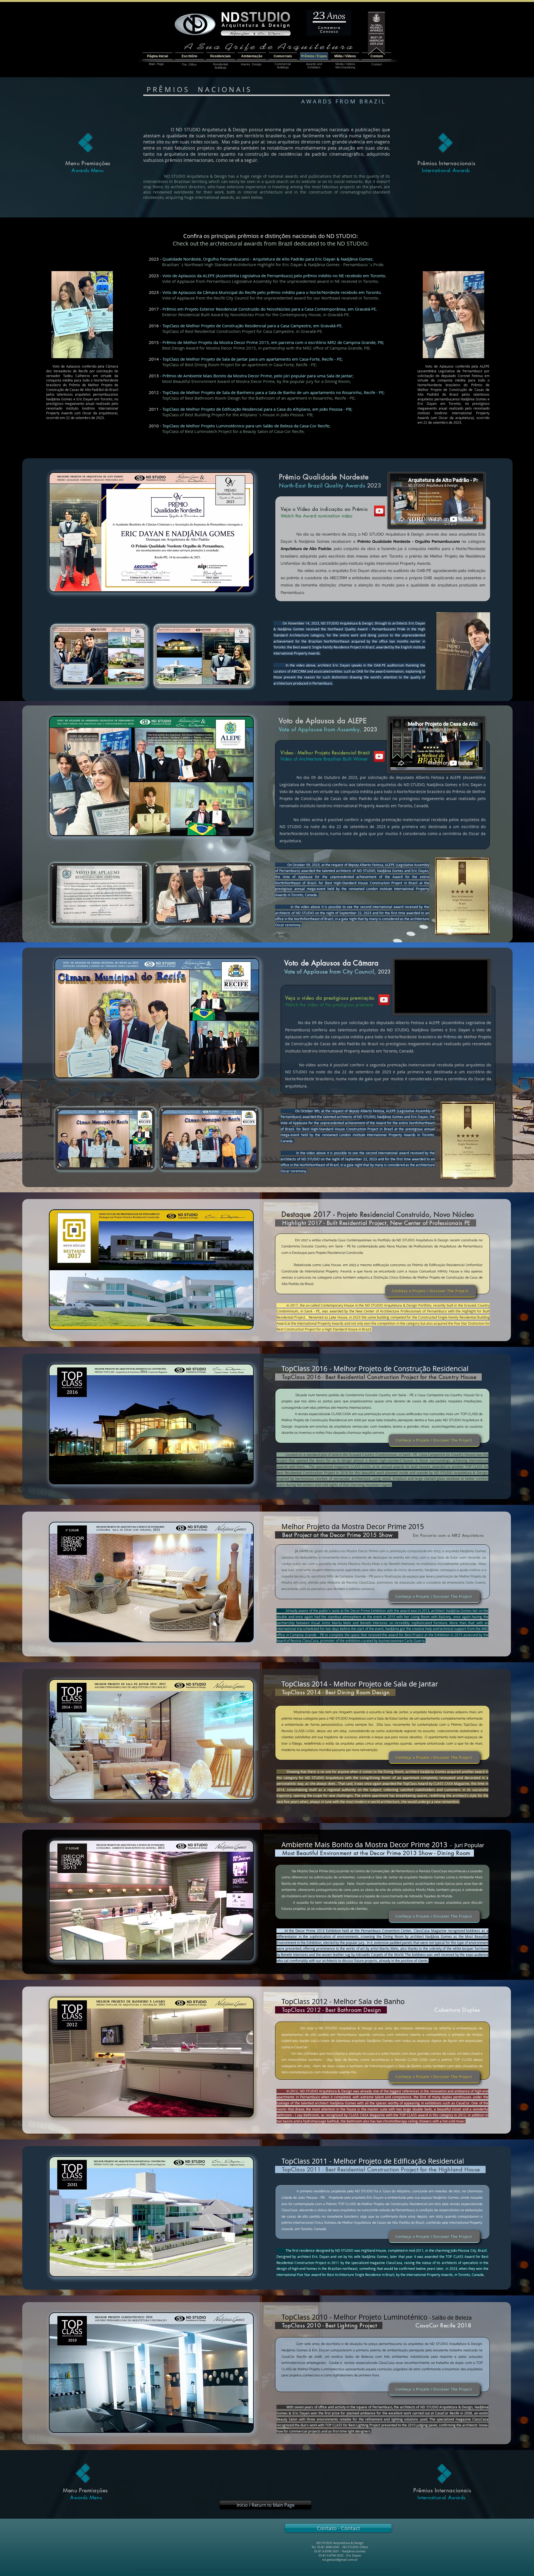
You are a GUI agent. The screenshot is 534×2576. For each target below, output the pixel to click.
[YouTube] (380, 511)
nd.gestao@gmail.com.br (340, 2559)
